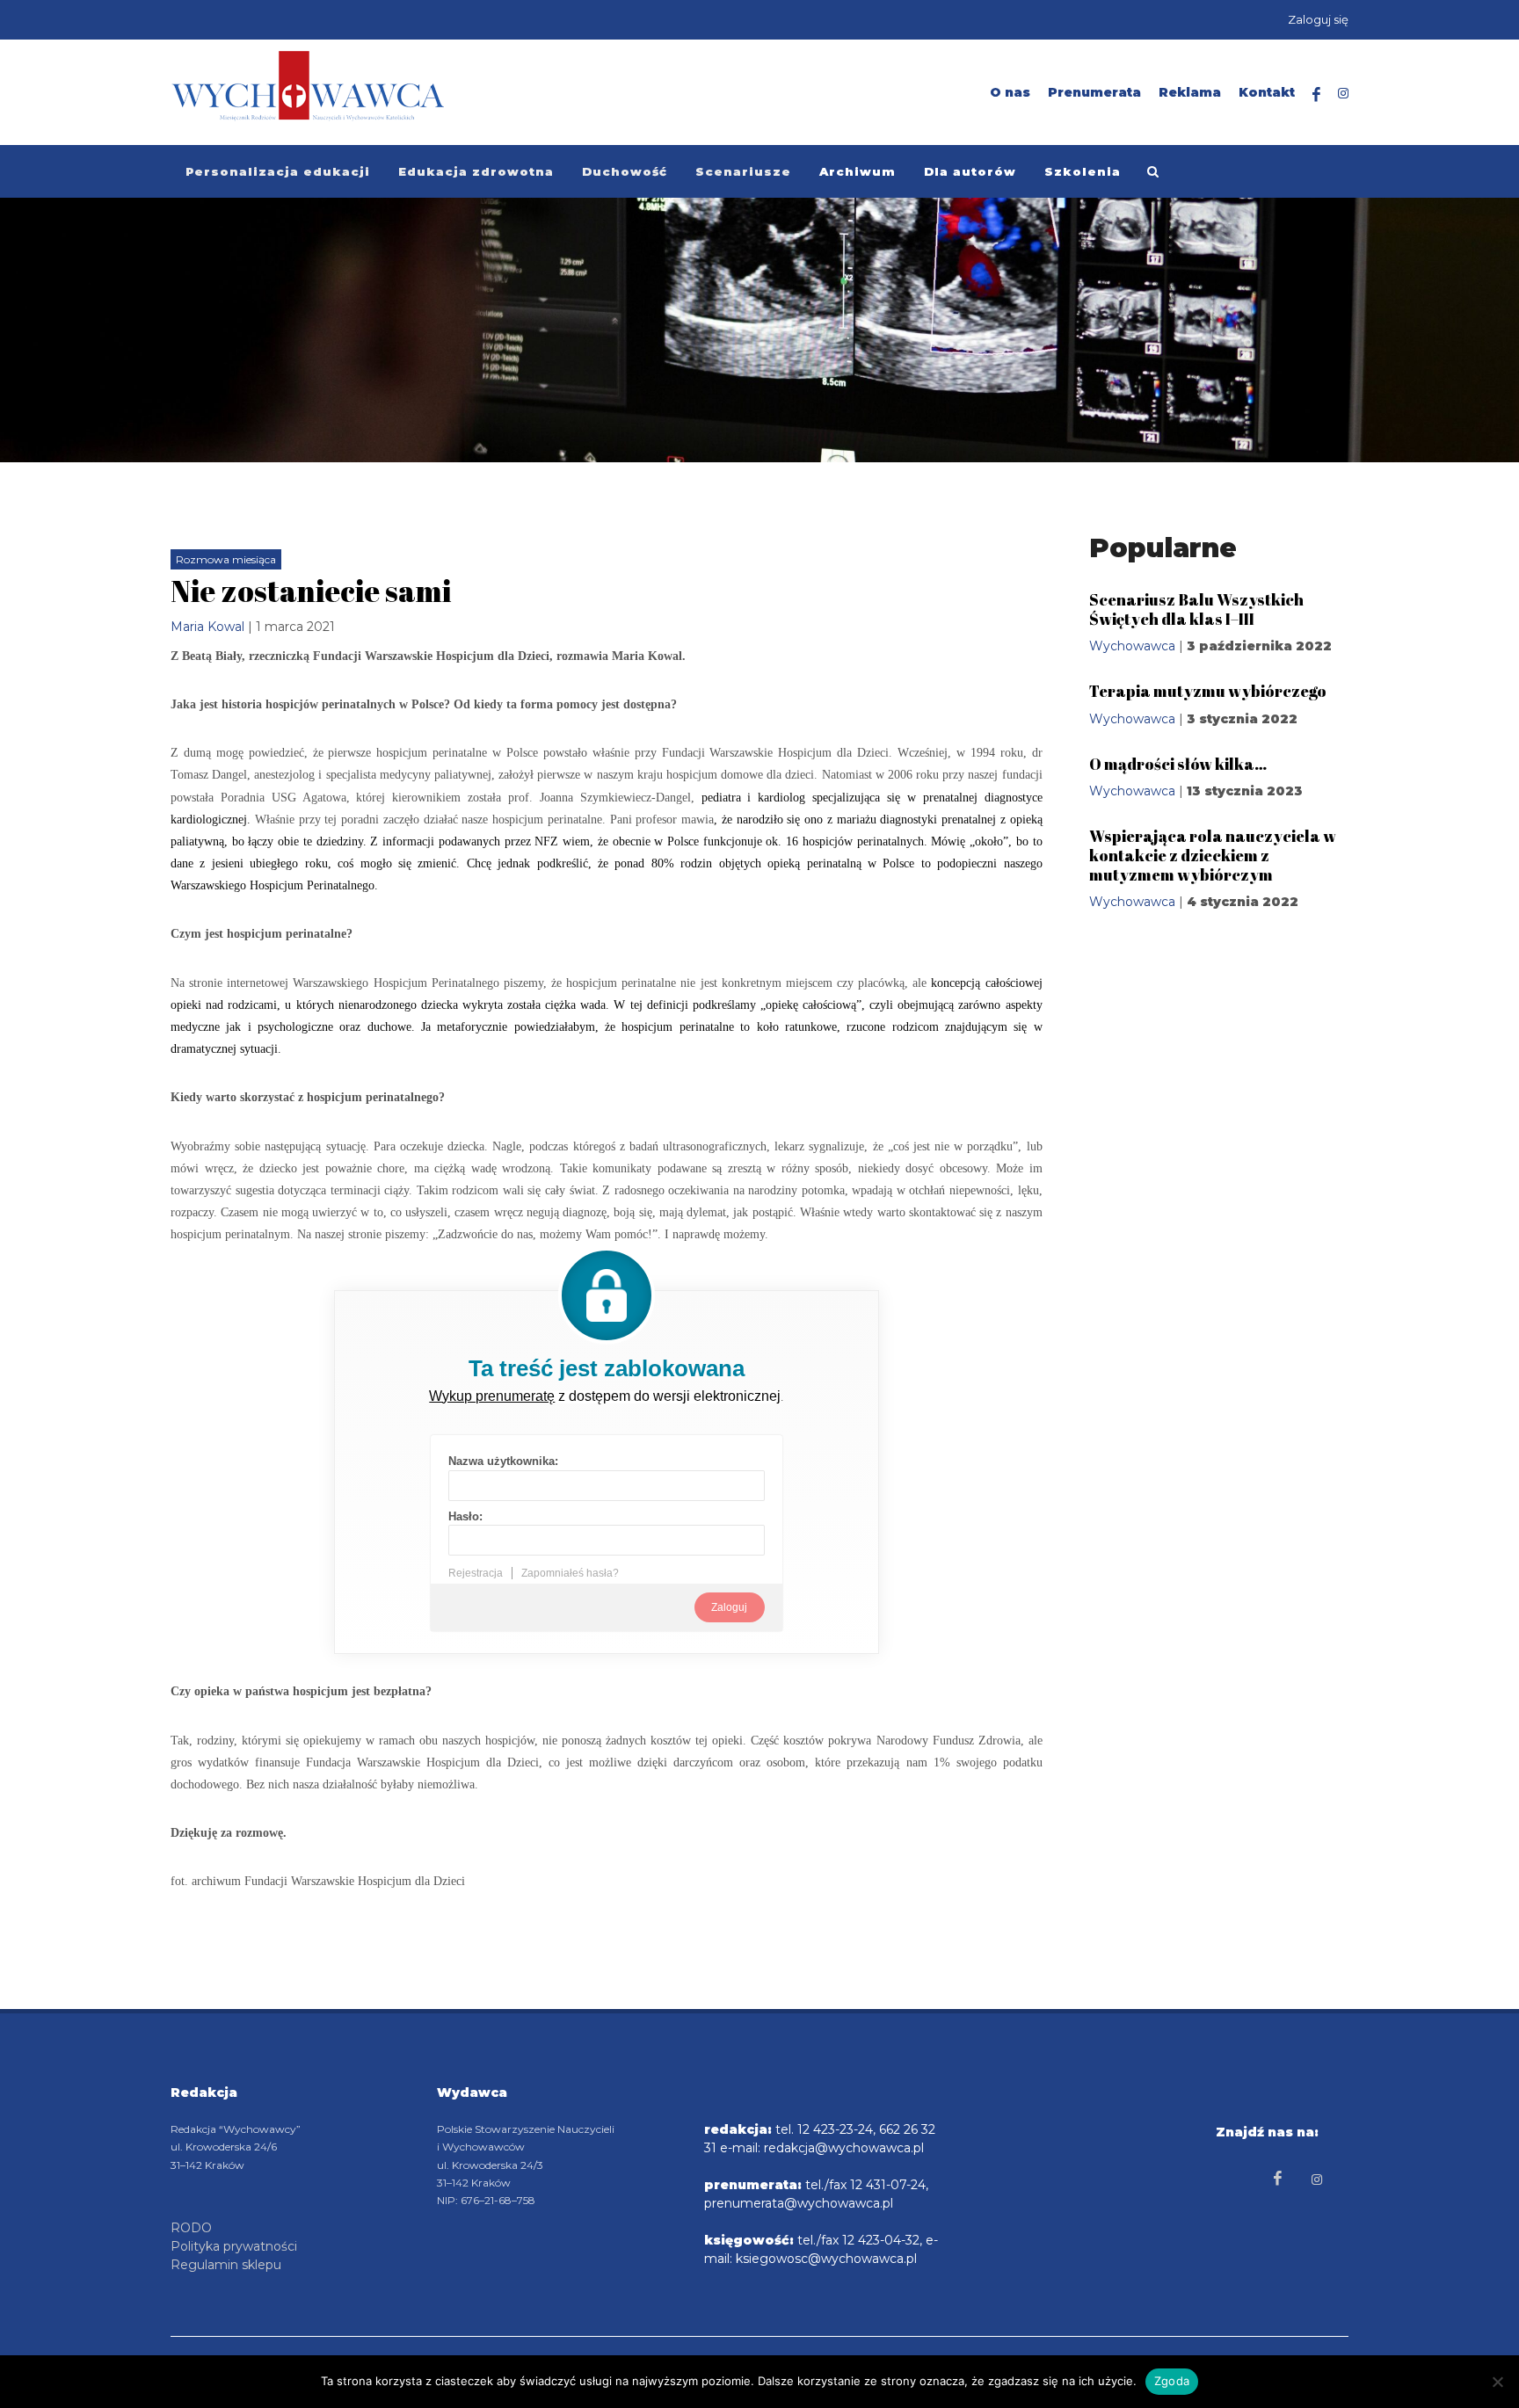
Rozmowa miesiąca (226, 559)
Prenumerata (1094, 92)
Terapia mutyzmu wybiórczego (1208, 691)
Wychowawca (1132, 646)
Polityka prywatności (234, 2246)
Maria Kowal (207, 627)
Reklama (1190, 92)
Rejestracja (476, 1573)
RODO (191, 2228)
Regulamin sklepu (226, 2265)
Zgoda (1172, 2381)
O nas (1010, 92)
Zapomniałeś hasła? (570, 1573)
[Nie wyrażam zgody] (1497, 2382)
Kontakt (1267, 92)
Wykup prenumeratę (492, 1396)
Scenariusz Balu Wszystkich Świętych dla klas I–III (1196, 609)
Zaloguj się (1318, 19)
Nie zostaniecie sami (311, 591)
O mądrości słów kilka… (1178, 764)
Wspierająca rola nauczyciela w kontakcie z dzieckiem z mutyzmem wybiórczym (1213, 855)
